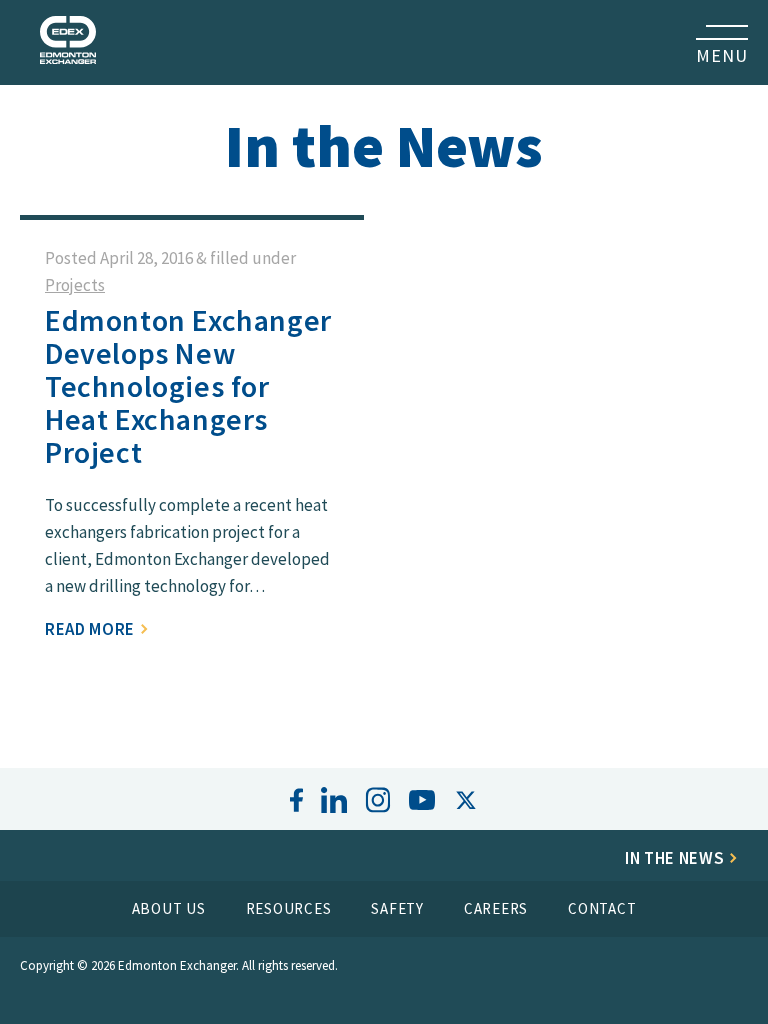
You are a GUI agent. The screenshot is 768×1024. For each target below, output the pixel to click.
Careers (496, 908)
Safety (397, 908)
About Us (169, 908)
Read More (92, 629)
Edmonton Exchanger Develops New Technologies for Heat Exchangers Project (188, 386)
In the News (676, 858)
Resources (289, 908)
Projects (75, 285)
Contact (602, 908)
